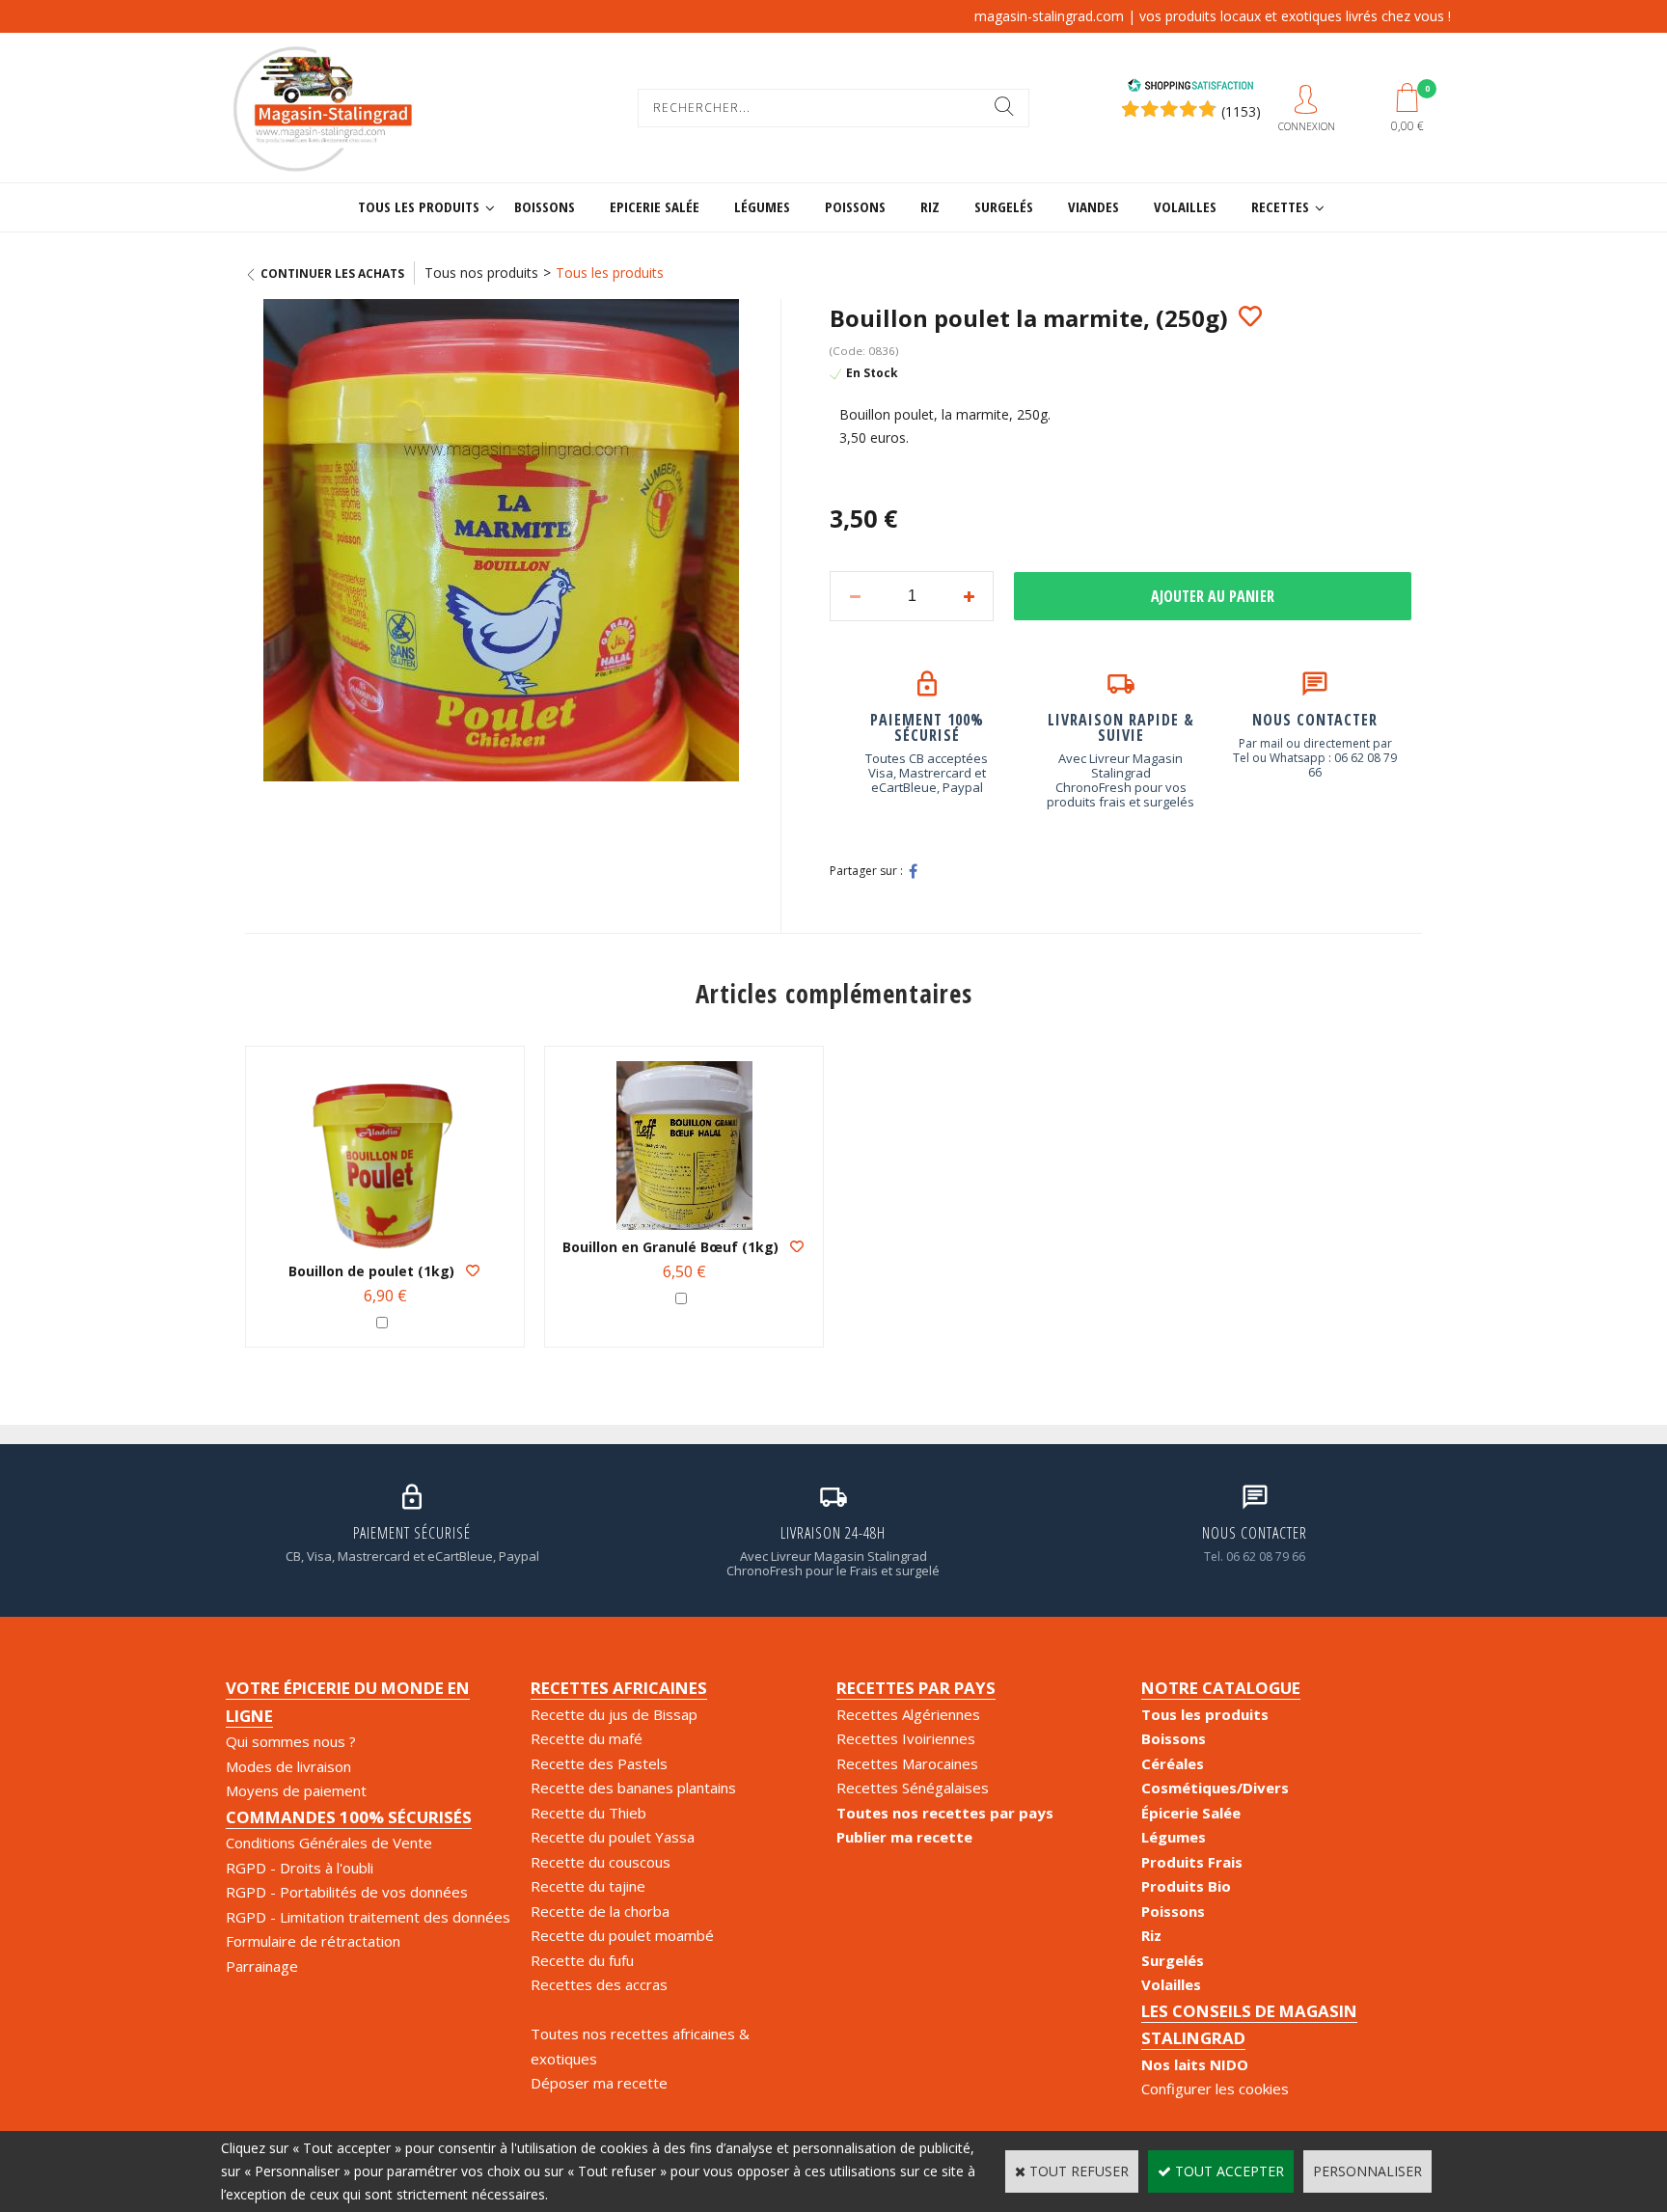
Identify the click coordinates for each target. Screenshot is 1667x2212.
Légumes (762, 206)
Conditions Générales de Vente (329, 1843)
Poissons (855, 206)
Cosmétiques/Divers (1215, 1788)
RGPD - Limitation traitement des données (368, 1917)
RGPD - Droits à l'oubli (300, 1868)
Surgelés (1004, 206)
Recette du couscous (601, 1862)
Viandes (1093, 206)
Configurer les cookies (1215, 2089)
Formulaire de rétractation (313, 1941)
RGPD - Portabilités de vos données (347, 1892)
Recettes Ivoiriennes (906, 1738)
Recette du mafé (587, 1738)
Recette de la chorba (600, 1911)
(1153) (1241, 111)
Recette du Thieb (588, 1813)
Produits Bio (1186, 1886)
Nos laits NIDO (1195, 2064)
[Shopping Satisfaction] (1190, 87)
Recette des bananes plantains (633, 1788)
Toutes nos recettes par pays (945, 1813)
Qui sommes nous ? (291, 1741)
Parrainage (262, 1966)
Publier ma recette (904, 1837)
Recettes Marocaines (907, 1763)
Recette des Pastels (599, 1763)
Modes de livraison (288, 1766)
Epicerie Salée (655, 206)
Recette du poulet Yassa (613, 1837)
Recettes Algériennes (908, 1714)
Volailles (1185, 206)
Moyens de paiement (296, 1790)
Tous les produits (419, 206)
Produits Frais (1192, 1862)
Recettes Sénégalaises (913, 1788)
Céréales (1173, 1763)
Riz (930, 206)
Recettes (1280, 206)
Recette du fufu (582, 1960)
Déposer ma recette (599, 2083)
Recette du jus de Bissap (614, 1714)
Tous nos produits (481, 273)
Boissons (545, 206)
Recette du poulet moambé (622, 1935)
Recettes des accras (599, 1984)
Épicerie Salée (1191, 1813)
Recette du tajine (588, 1886)
